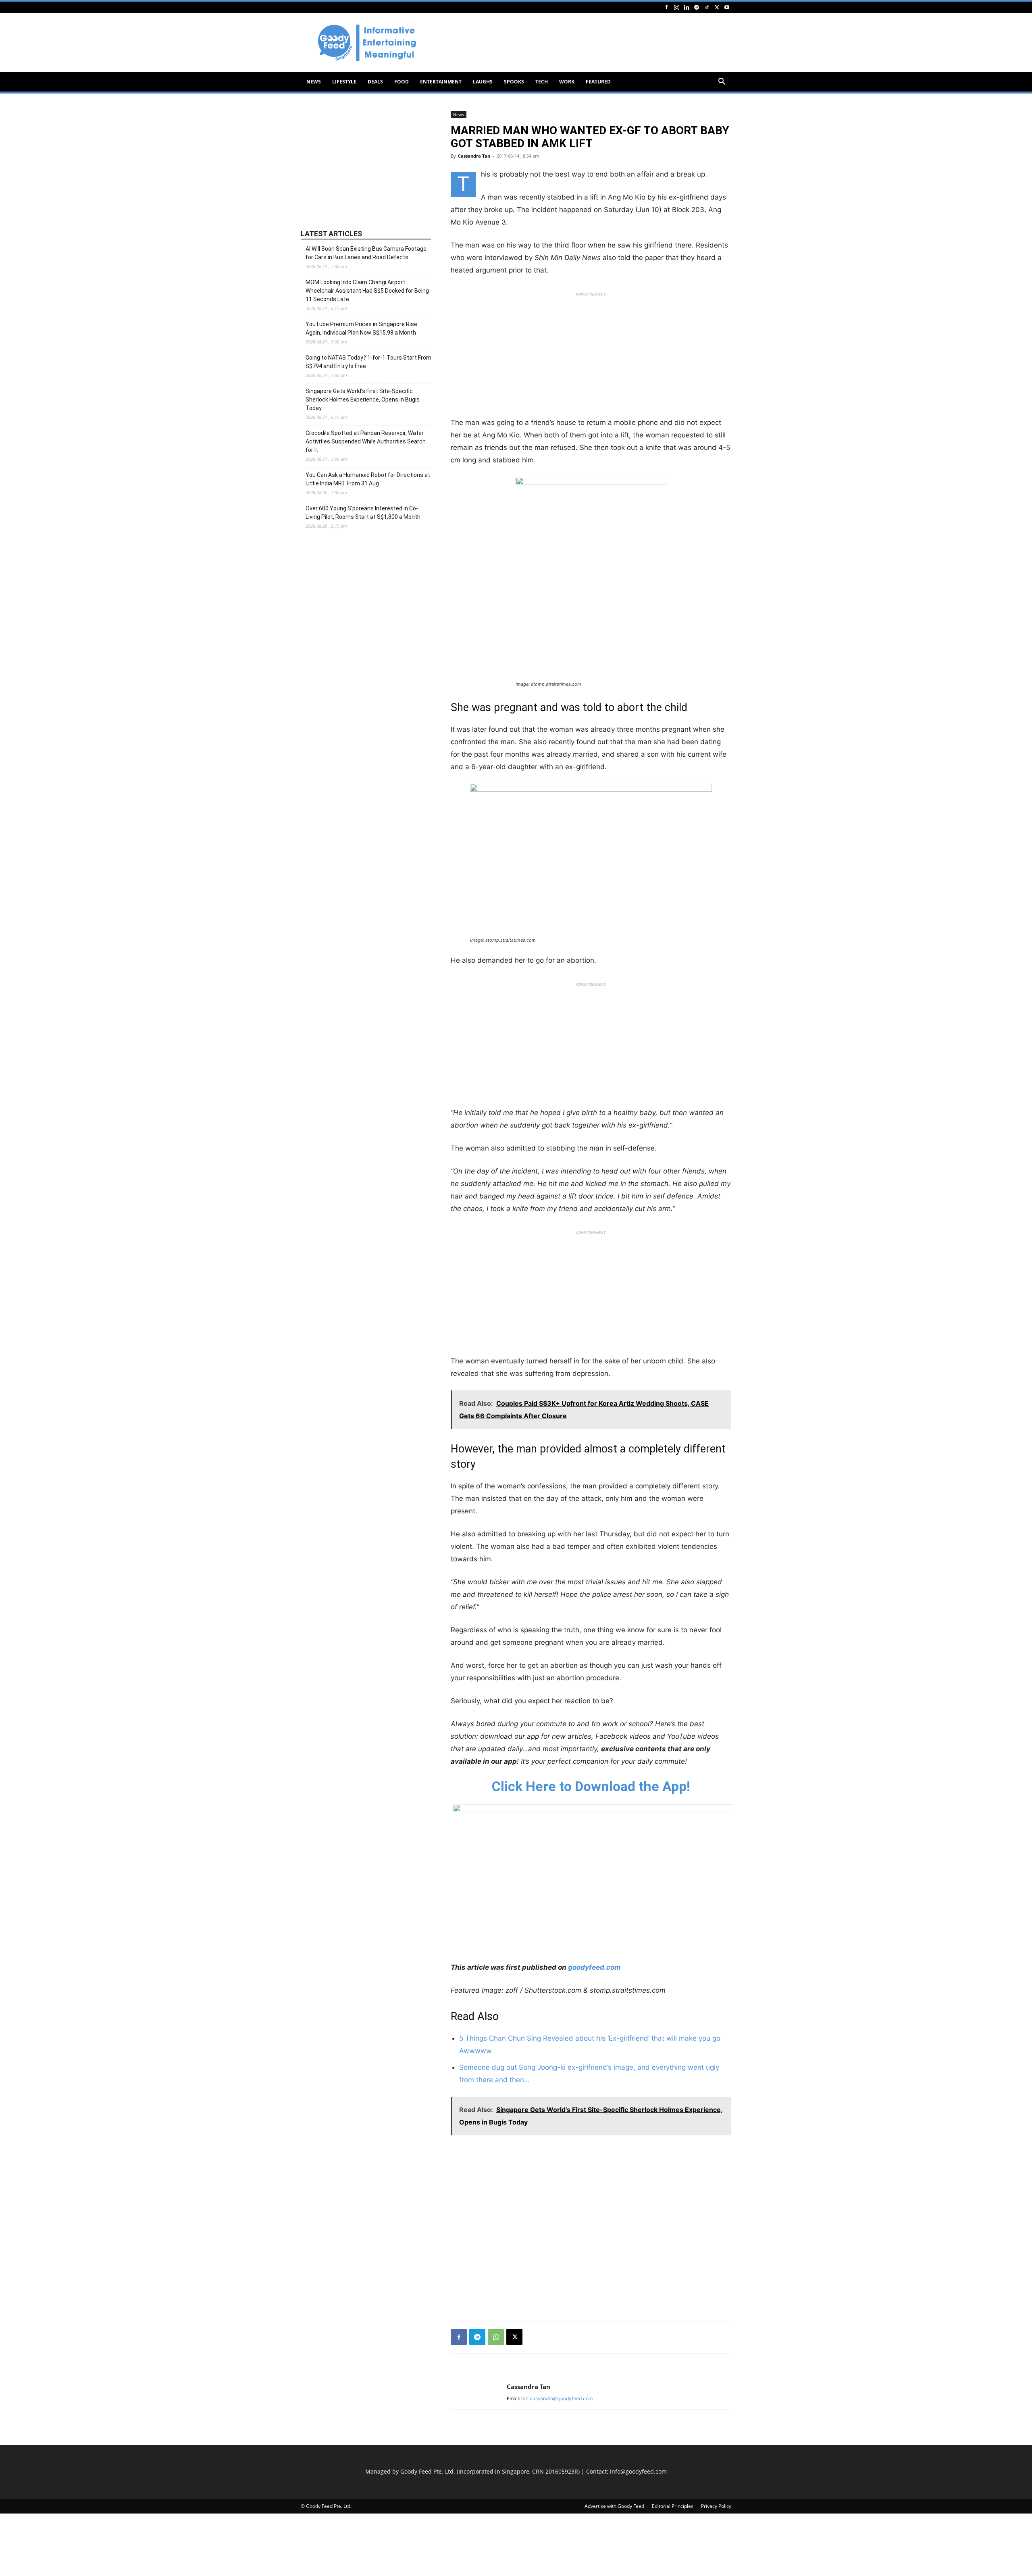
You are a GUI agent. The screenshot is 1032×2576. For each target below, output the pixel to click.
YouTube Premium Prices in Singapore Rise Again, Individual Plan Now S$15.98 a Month (361, 328)
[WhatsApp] (496, 2337)
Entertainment (441, 82)
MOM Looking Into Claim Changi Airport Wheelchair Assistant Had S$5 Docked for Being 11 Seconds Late (367, 291)
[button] (722, 82)
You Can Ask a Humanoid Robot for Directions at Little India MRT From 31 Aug (368, 479)
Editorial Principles (673, 2506)
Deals (375, 82)
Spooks (514, 82)
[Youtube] (727, 7)
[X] (717, 7)
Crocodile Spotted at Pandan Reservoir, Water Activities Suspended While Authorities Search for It (366, 441)
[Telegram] (697, 7)
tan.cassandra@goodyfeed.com (557, 2398)
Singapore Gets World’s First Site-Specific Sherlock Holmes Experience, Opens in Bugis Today (363, 400)
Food (402, 82)
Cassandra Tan (474, 156)
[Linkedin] (687, 7)
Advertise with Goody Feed (614, 2506)
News (314, 82)
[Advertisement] (585, 43)
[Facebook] (666, 7)
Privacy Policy (716, 2506)
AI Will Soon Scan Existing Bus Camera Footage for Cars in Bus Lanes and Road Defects (366, 253)
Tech (542, 82)
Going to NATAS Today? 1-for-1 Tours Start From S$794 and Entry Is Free (368, 362)
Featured (598, 82)
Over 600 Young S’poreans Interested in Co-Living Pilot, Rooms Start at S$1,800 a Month (363, 513)
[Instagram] (676, 7)
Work (567, 82)
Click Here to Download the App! (591, 1786)
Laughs (483, 82)
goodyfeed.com (594, 1967)
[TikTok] (707, 7)
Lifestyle (344, 82)
